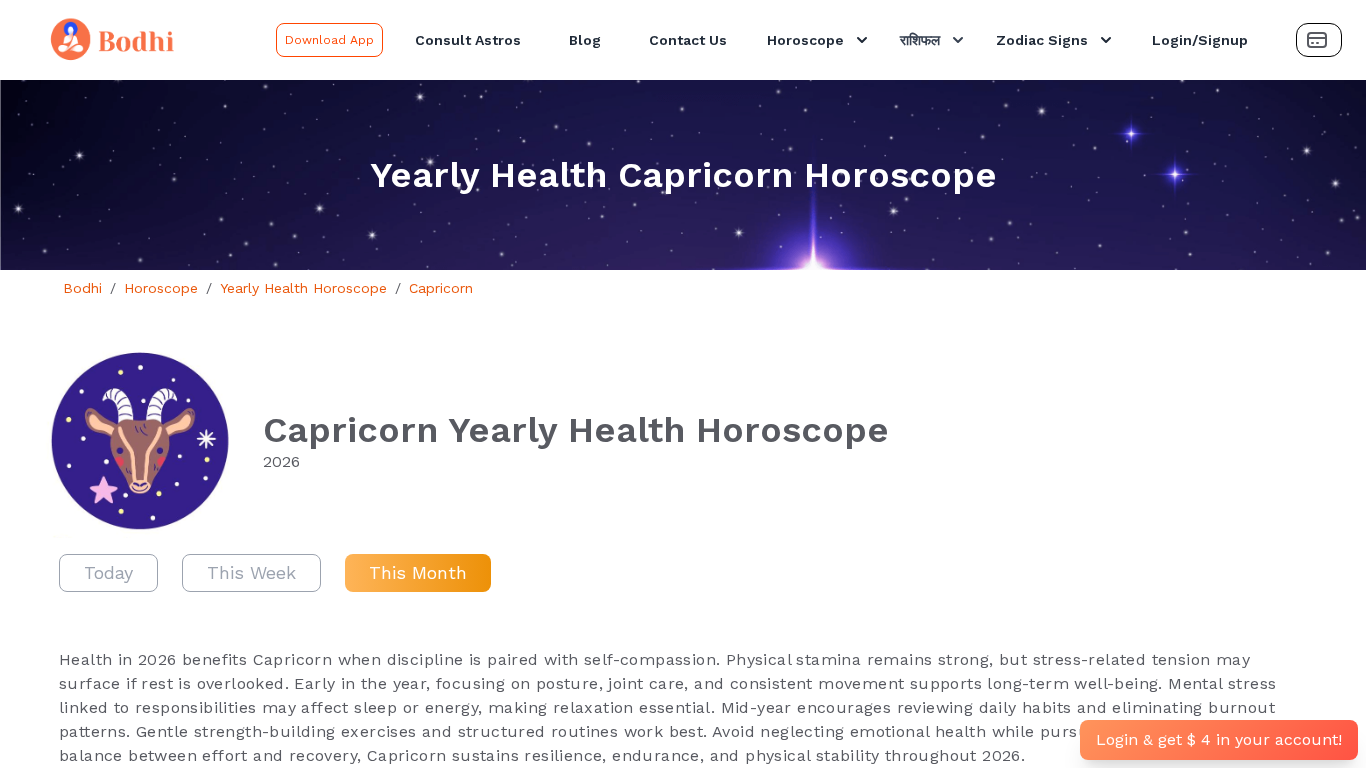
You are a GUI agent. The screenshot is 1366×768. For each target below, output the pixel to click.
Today (108, 572)
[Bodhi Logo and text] (142, 40)
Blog (585, 40)
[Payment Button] (1319, 40)
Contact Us (688, 40)
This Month (418, 572)
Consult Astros (468, 40)
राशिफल (920, 40)
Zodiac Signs (1042, 40)
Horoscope (805, 40)
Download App (329, 40)
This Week (251, 572)
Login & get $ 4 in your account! (1219, 739)
